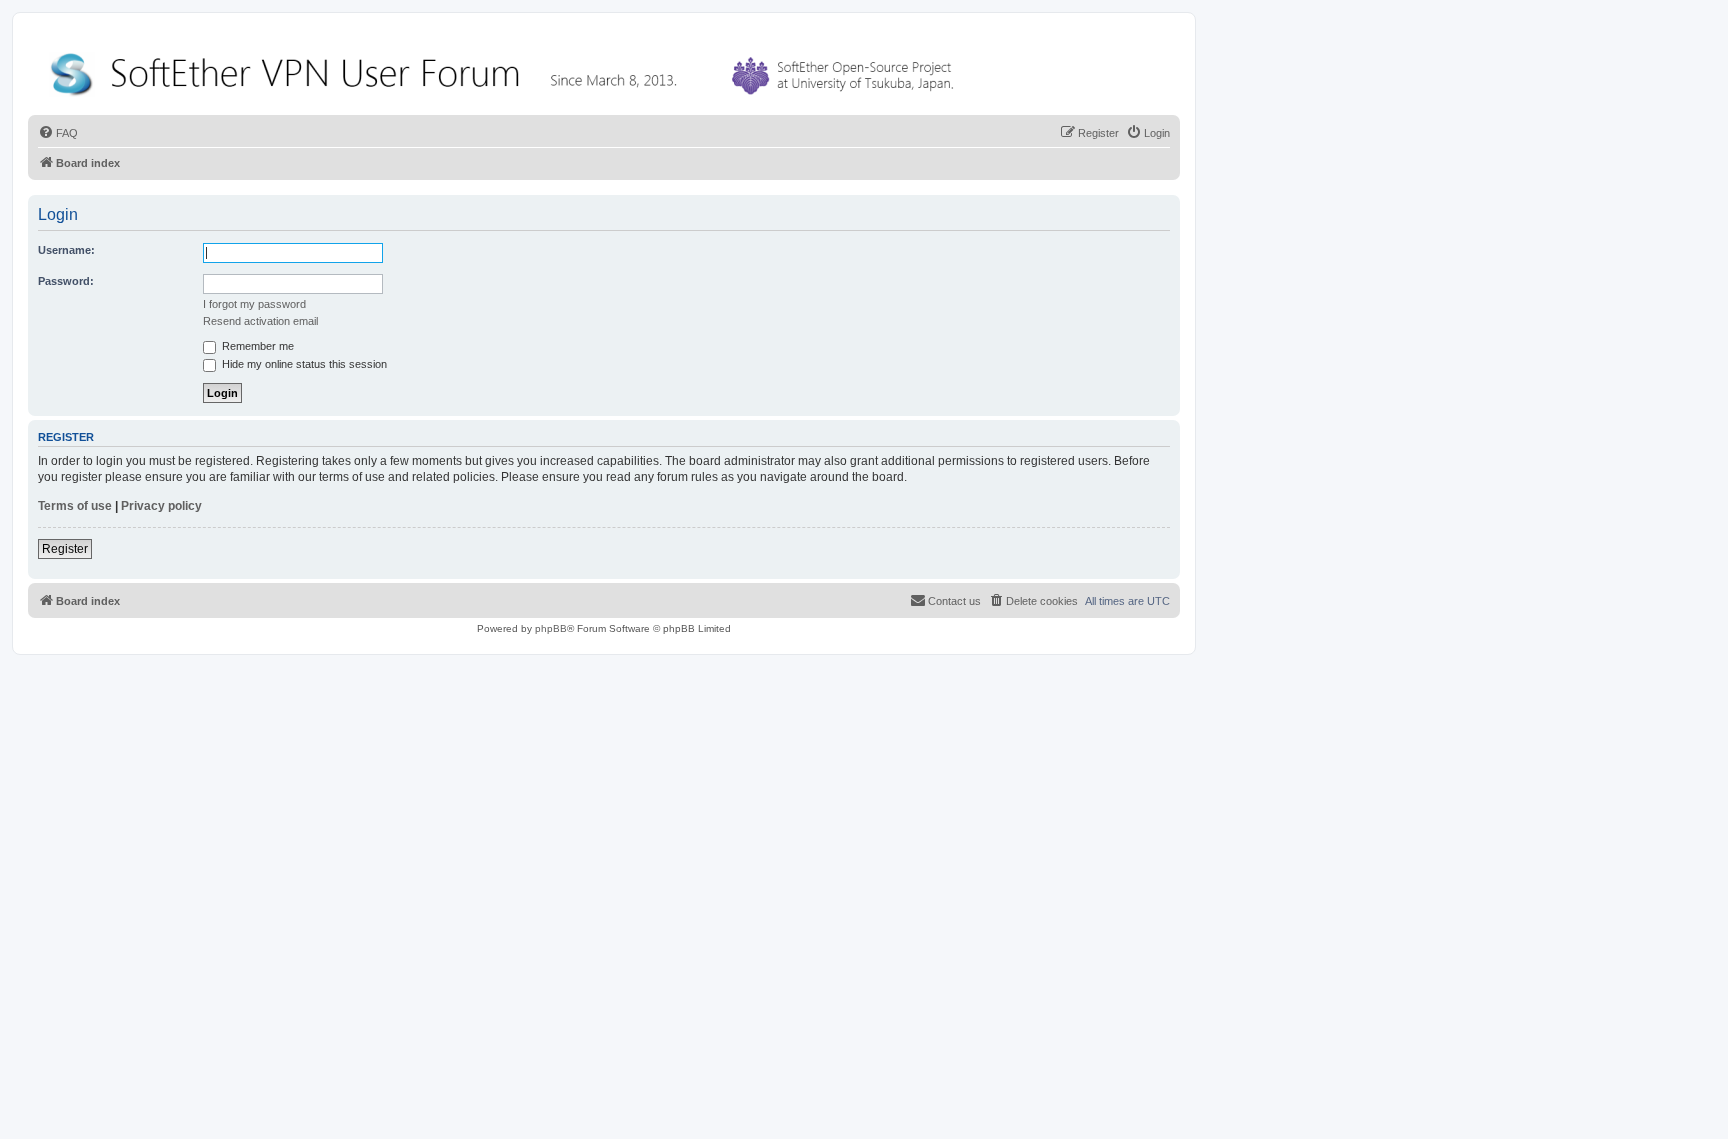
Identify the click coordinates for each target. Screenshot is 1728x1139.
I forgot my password (254, 304)
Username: (66, 250)
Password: (66, 281)
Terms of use (75, 506)
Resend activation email (260, 321)
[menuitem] (58, 133)
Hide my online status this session (303, 364)
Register (65, 549)
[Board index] (506, 69)
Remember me (256, 346)
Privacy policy (161, 506)
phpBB (551, 628)
